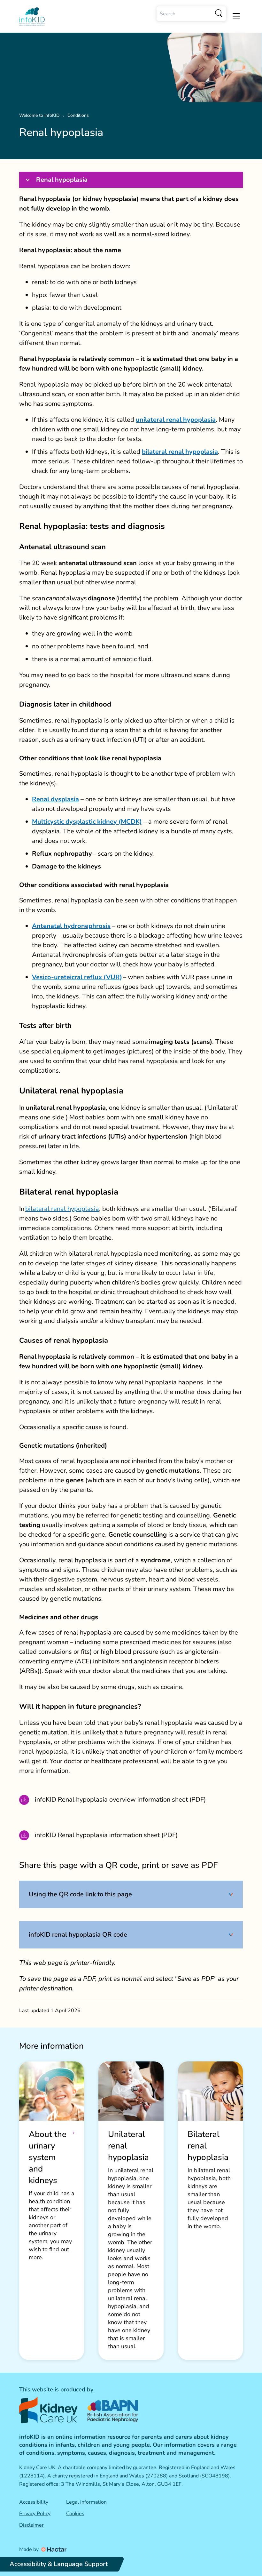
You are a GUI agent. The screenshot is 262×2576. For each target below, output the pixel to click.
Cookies (75, 2514)
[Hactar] (53, 2549)
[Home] (32, 17)
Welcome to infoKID (39, 115)
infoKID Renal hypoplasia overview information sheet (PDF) (120, 1800)
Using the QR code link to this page (80, 1894)
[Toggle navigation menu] (236, 16)
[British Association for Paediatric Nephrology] (113, 2410)
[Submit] (219, 14)
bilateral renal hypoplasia (62, 1209)
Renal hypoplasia (62, 180)
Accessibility (34, 2502)
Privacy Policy (35, 2514)
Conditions (78, 115)
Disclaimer (31, 2525)
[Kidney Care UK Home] (48, 2410)
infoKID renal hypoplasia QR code (78, 1935)
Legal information (86, 2502)
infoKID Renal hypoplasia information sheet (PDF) (106, 1835)
